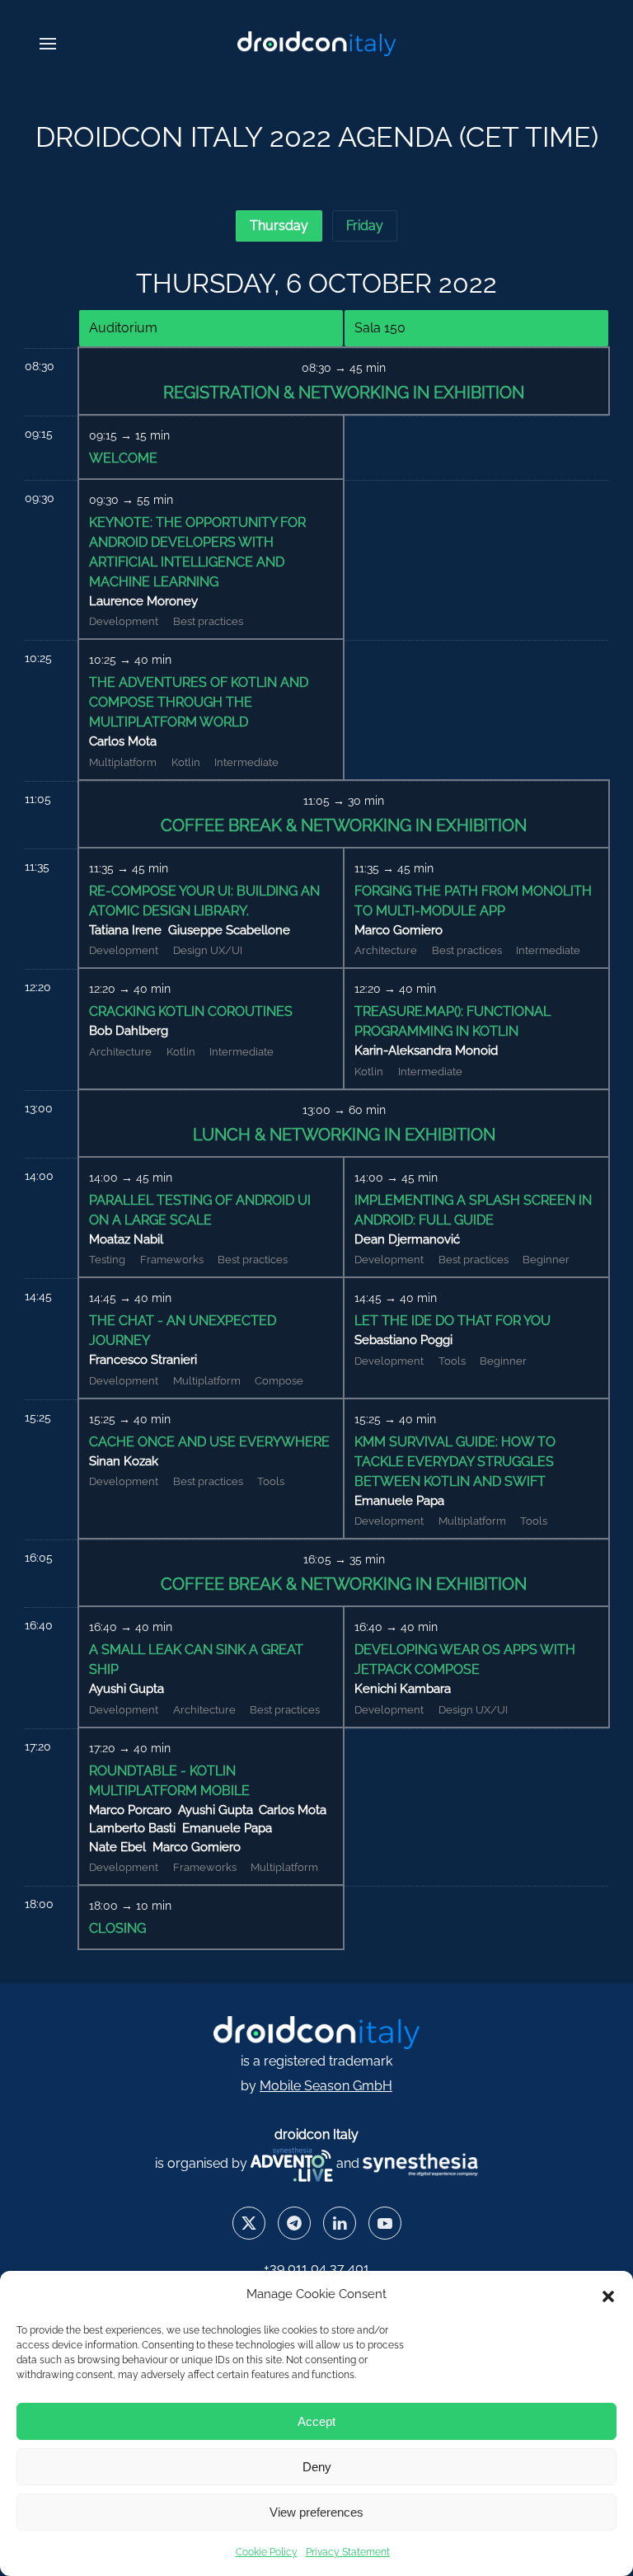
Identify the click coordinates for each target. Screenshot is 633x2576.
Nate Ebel (117, 1847)
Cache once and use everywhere (209, 1442)
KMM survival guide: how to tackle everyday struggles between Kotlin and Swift (455, 1462)
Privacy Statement (348, 2552)
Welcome (123, 458)
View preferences (316, 2512)
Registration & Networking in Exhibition (344, 393)
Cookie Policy (267, 2552)
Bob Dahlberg (129, 1031)
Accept (316, 2421)
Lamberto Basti (132, 1828)
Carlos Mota (123, 741)
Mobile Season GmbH (326, 2086)
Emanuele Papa (399, 1501)
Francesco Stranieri (143, 1360)
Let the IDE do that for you (452, 1321)
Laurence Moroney (143, 601)
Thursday (279, 226)
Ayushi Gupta (127, 1689)
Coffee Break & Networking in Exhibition (344, 825)
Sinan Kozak (124, 1461)
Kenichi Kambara (403, 1689)
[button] (608, 2295)
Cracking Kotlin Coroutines (191, 1011)
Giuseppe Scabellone (229, 930)
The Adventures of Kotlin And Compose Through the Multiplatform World (199, 702)
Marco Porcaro (130, 1810)
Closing (117, 1928)
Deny (317, 2467)
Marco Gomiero (399, 930)
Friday (365, 226)
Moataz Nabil (126, 1239)
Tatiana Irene (125, 930)
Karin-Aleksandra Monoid (426, 1051)
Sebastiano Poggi (403, 1340)
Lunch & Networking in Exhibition (344, 1135)
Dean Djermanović (407, 1239)
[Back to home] (316, 44)
